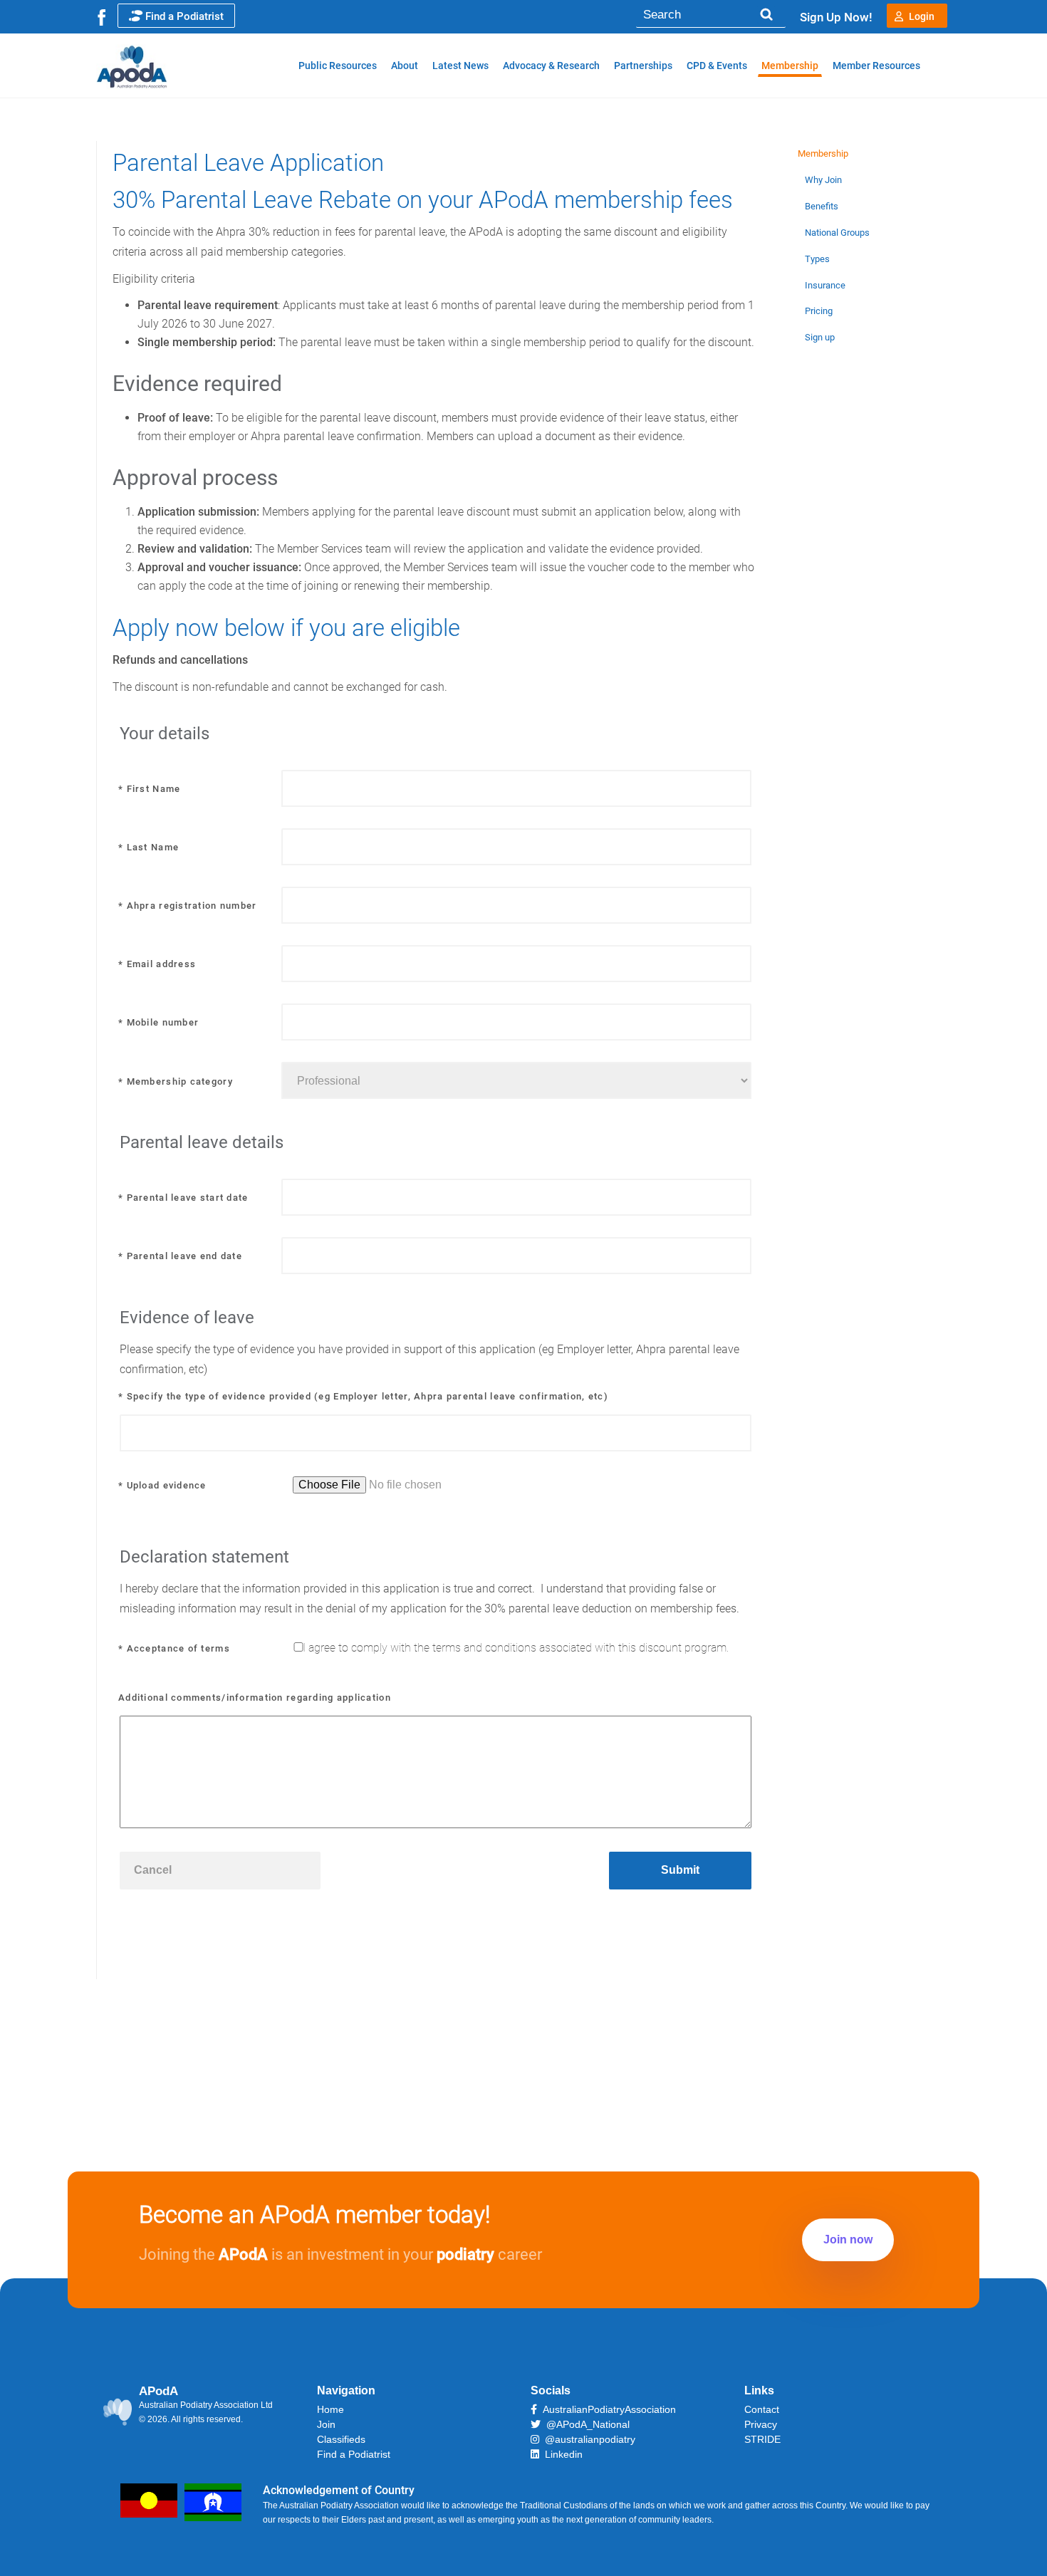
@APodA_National (585, 2424)
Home (330, 2409)
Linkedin (561, 2454)
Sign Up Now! (836, 17)
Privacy (761, 2424)
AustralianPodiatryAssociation (606, 2409)
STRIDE (762, 2439)
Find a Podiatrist (184, 16)
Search (766, 15)
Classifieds (341, 2439)
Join (326, 2424)
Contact (762, 2409)
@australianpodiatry (587, 2439)
